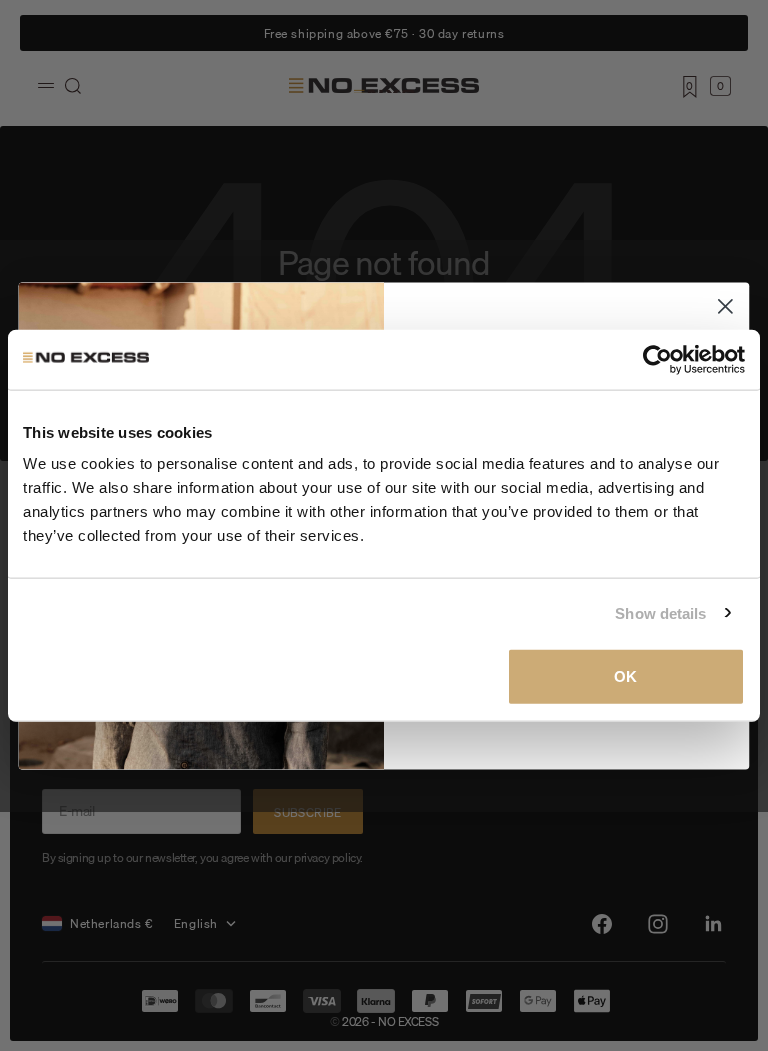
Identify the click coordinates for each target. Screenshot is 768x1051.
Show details (660, 612)
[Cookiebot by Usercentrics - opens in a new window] (657, 359)
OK (625, 676)
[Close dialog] (725, 306)
